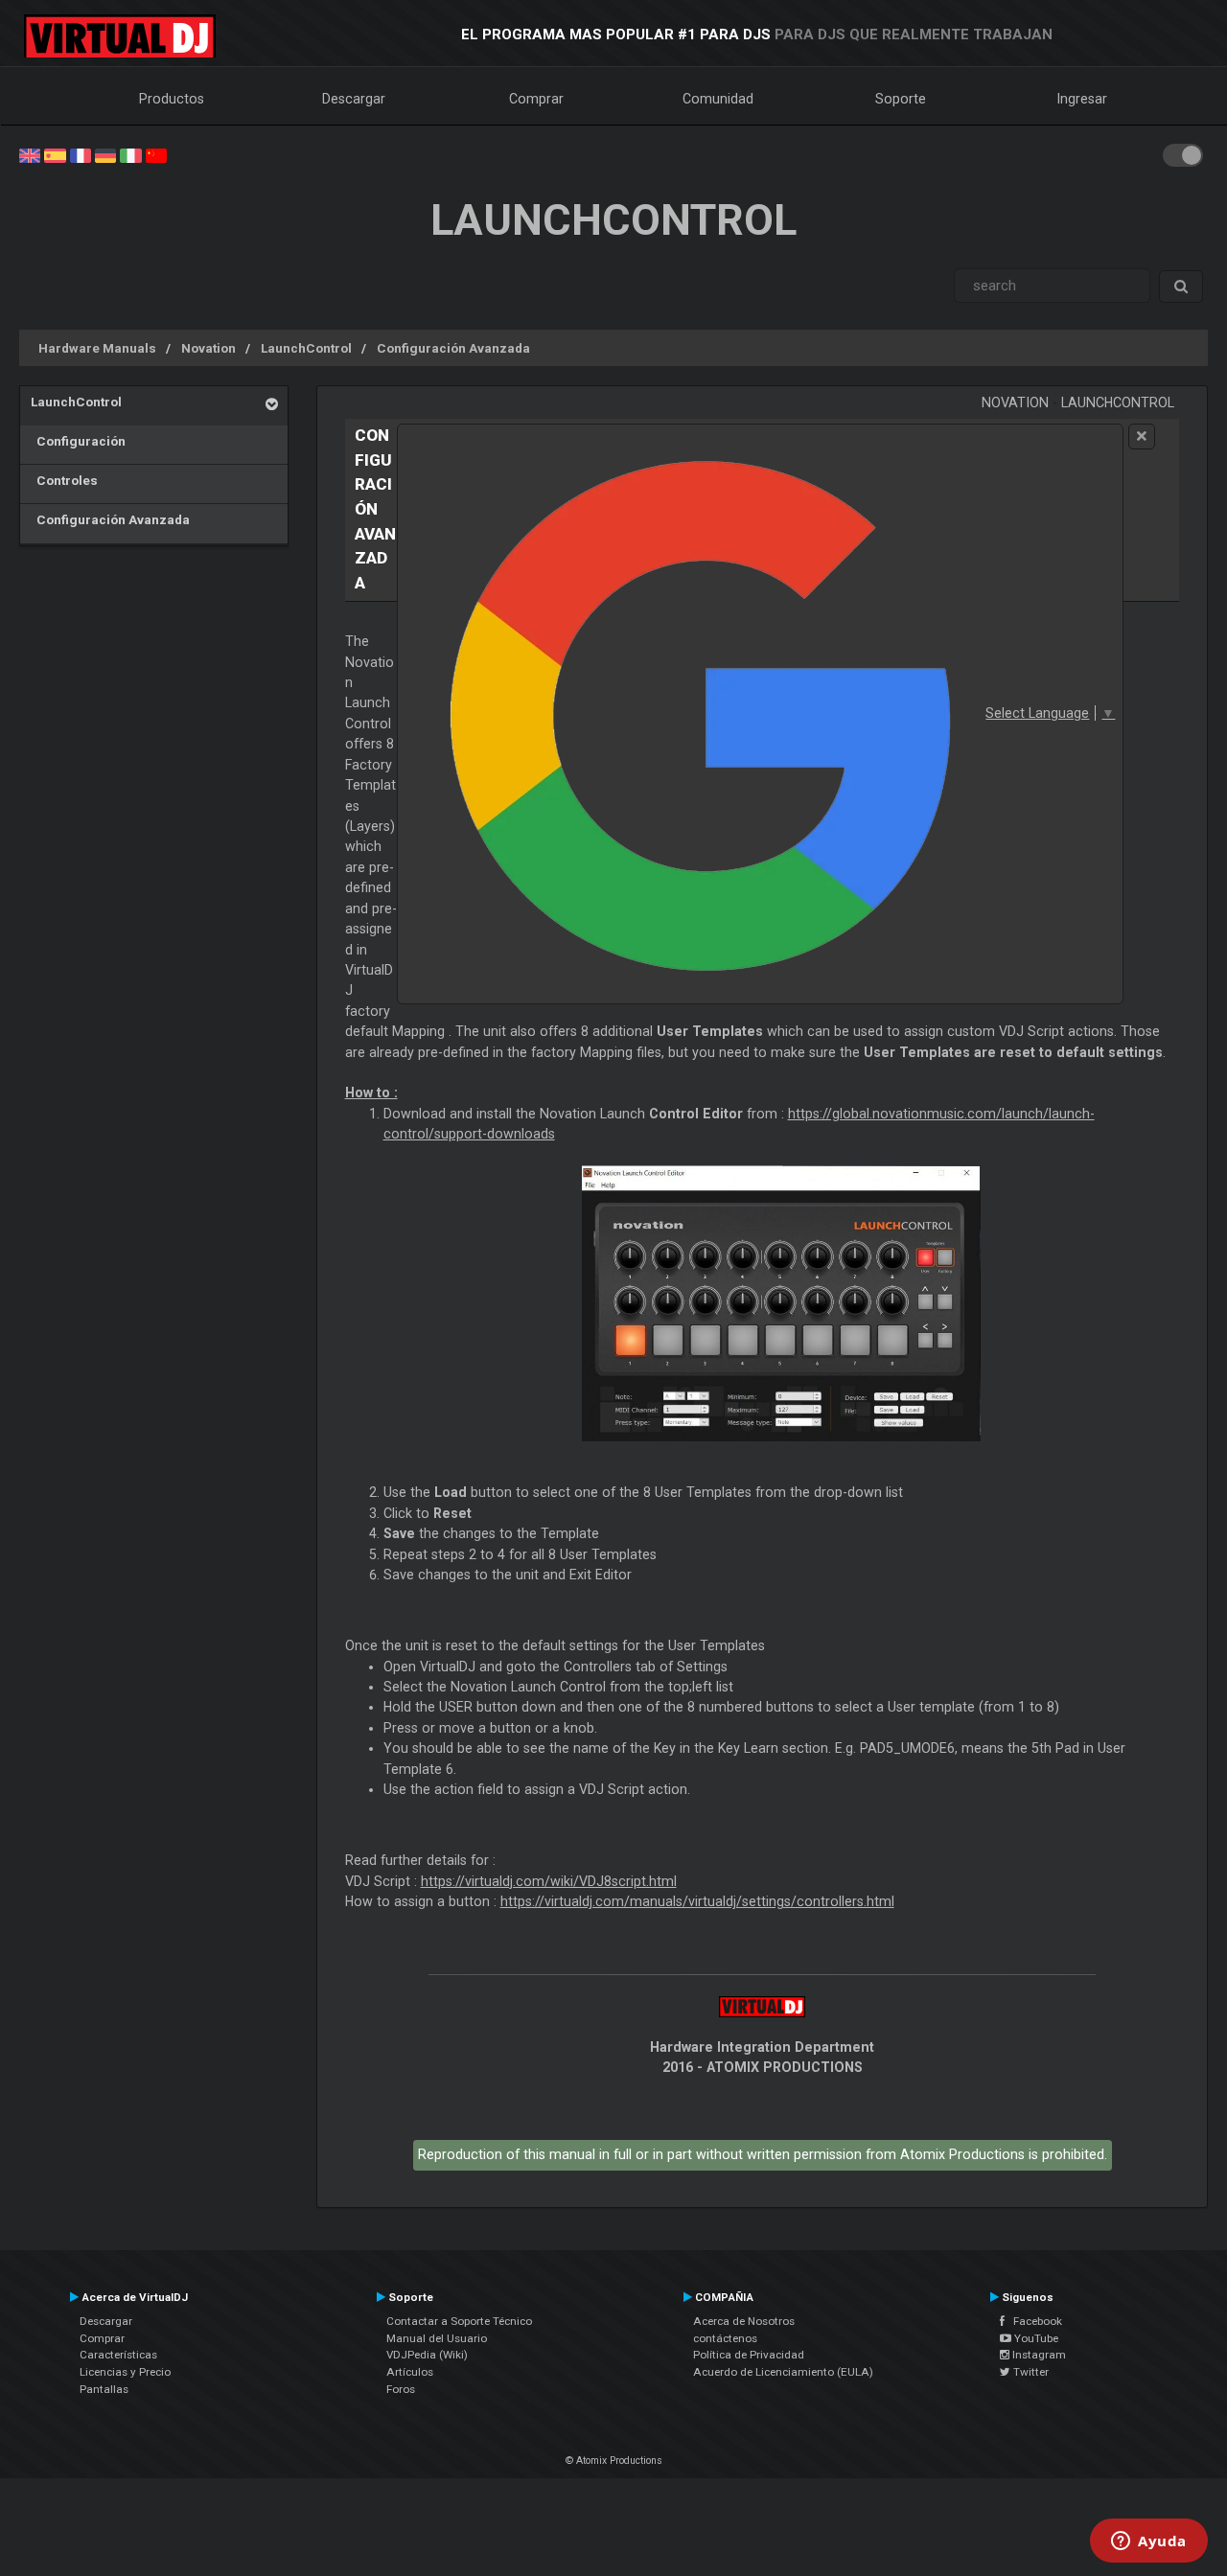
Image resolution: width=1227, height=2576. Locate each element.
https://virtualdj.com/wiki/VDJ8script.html (549, 1881)
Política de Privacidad (749, 2355)
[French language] (81, 154)
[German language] (105, 154)
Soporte (901, 99)
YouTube (1035, 2338)
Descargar (354, 99)
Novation (208, 348)
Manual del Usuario (437, 2338)
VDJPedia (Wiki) (427, 2355)
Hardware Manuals (97, 348)
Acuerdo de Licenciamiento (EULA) (783, 2372)
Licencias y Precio (125, 2372)
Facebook (1033, 2321)
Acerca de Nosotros (744, 2321)
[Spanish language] (55, 154)
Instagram (1038, 2355)
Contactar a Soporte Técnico (459, 2321)
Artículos (410, 2372)
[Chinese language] (156, 154)
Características (118, 2355)
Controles (64, 480)
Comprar (536, 99)
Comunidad (718, 99)
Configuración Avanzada (453, 348)
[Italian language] (130, 154)
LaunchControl (306, 348)
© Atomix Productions (614, 2461)
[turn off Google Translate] (1142, 437)
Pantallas (104, 2389)
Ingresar (1082, 99)
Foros (401, 2389)
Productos (172, 99)
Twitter (1030, 2372)
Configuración (78, 441)
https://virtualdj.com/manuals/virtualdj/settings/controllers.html (697, 1901)
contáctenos (725, 2338)
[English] (30, 154)
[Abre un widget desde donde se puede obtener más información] (1149, 2542)
